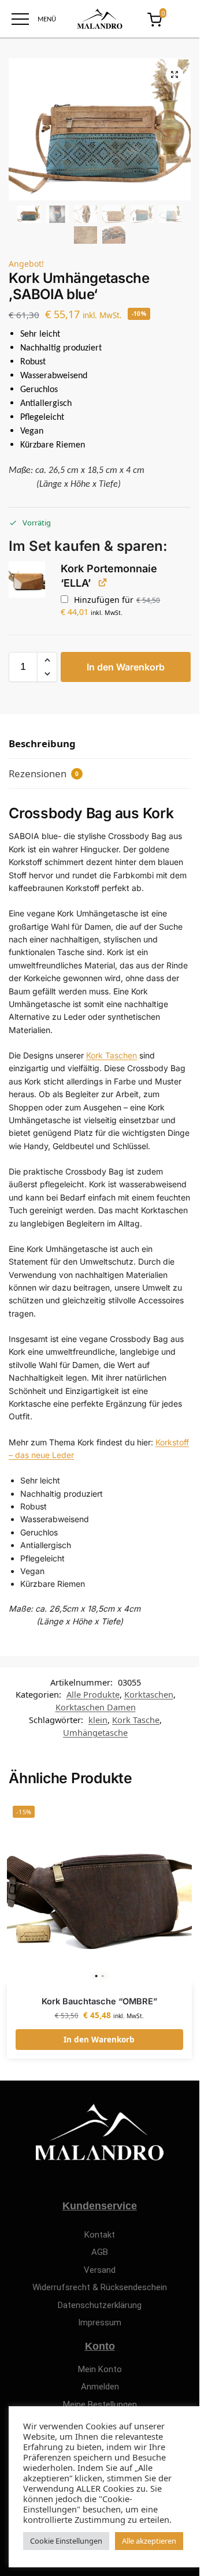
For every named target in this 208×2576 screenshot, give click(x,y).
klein (98, 1720)
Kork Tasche (136, 1720)
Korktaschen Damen (96, 1707)
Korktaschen (149, 1694)
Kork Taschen (112, 1055)
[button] (174, 74)
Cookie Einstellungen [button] (66, 2541)
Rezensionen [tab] (44, 773)
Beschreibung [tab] (42, 743)
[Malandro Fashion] (100, 19)
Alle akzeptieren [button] (149, 2541)
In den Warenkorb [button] (99, 2040)
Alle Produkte (93, 1694)
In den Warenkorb (126, 667)
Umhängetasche (95, 1732)
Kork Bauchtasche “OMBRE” (99, 2001)
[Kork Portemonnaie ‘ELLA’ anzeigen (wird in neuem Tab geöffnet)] (103, 582)
